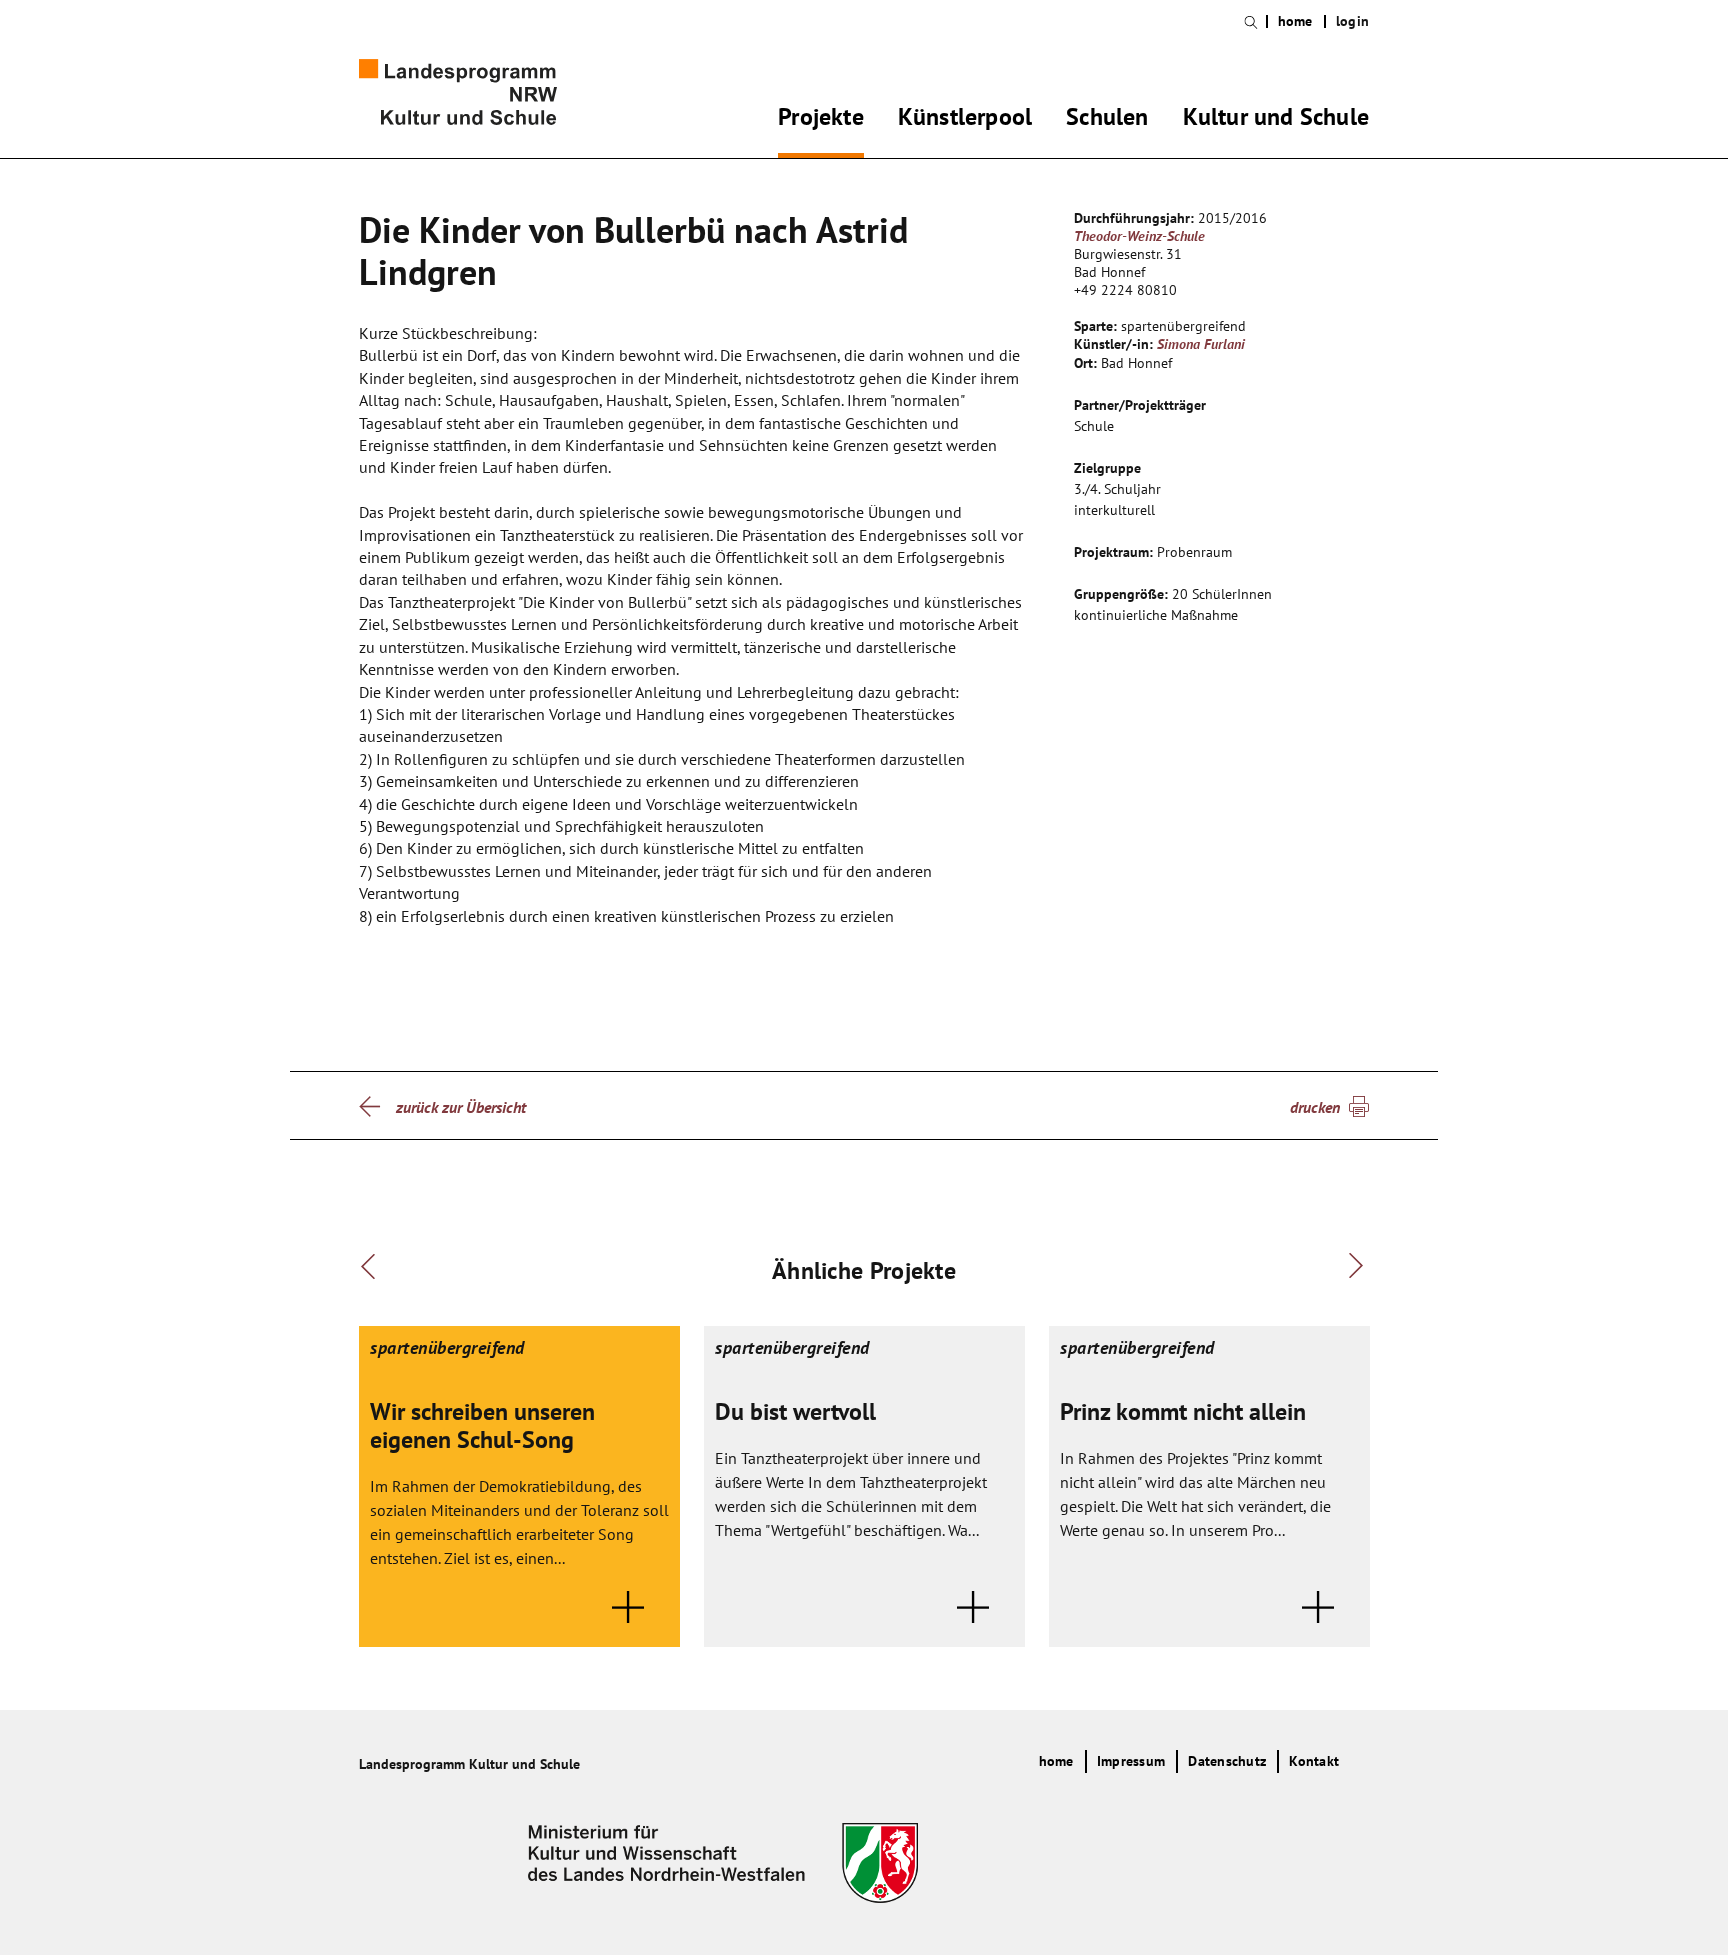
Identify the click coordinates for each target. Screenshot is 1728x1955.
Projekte (821, 120)
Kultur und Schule (1276, 120)
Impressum (1131, 1761)
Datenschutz (1227, 1761)
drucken (1315, 1107)
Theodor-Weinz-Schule (1139, 236)
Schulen (1107, 120)
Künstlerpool (965, 120)
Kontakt (1314, 1761)
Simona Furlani (1201, 344)
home (1295, 21)
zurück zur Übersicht (461, 1107)
